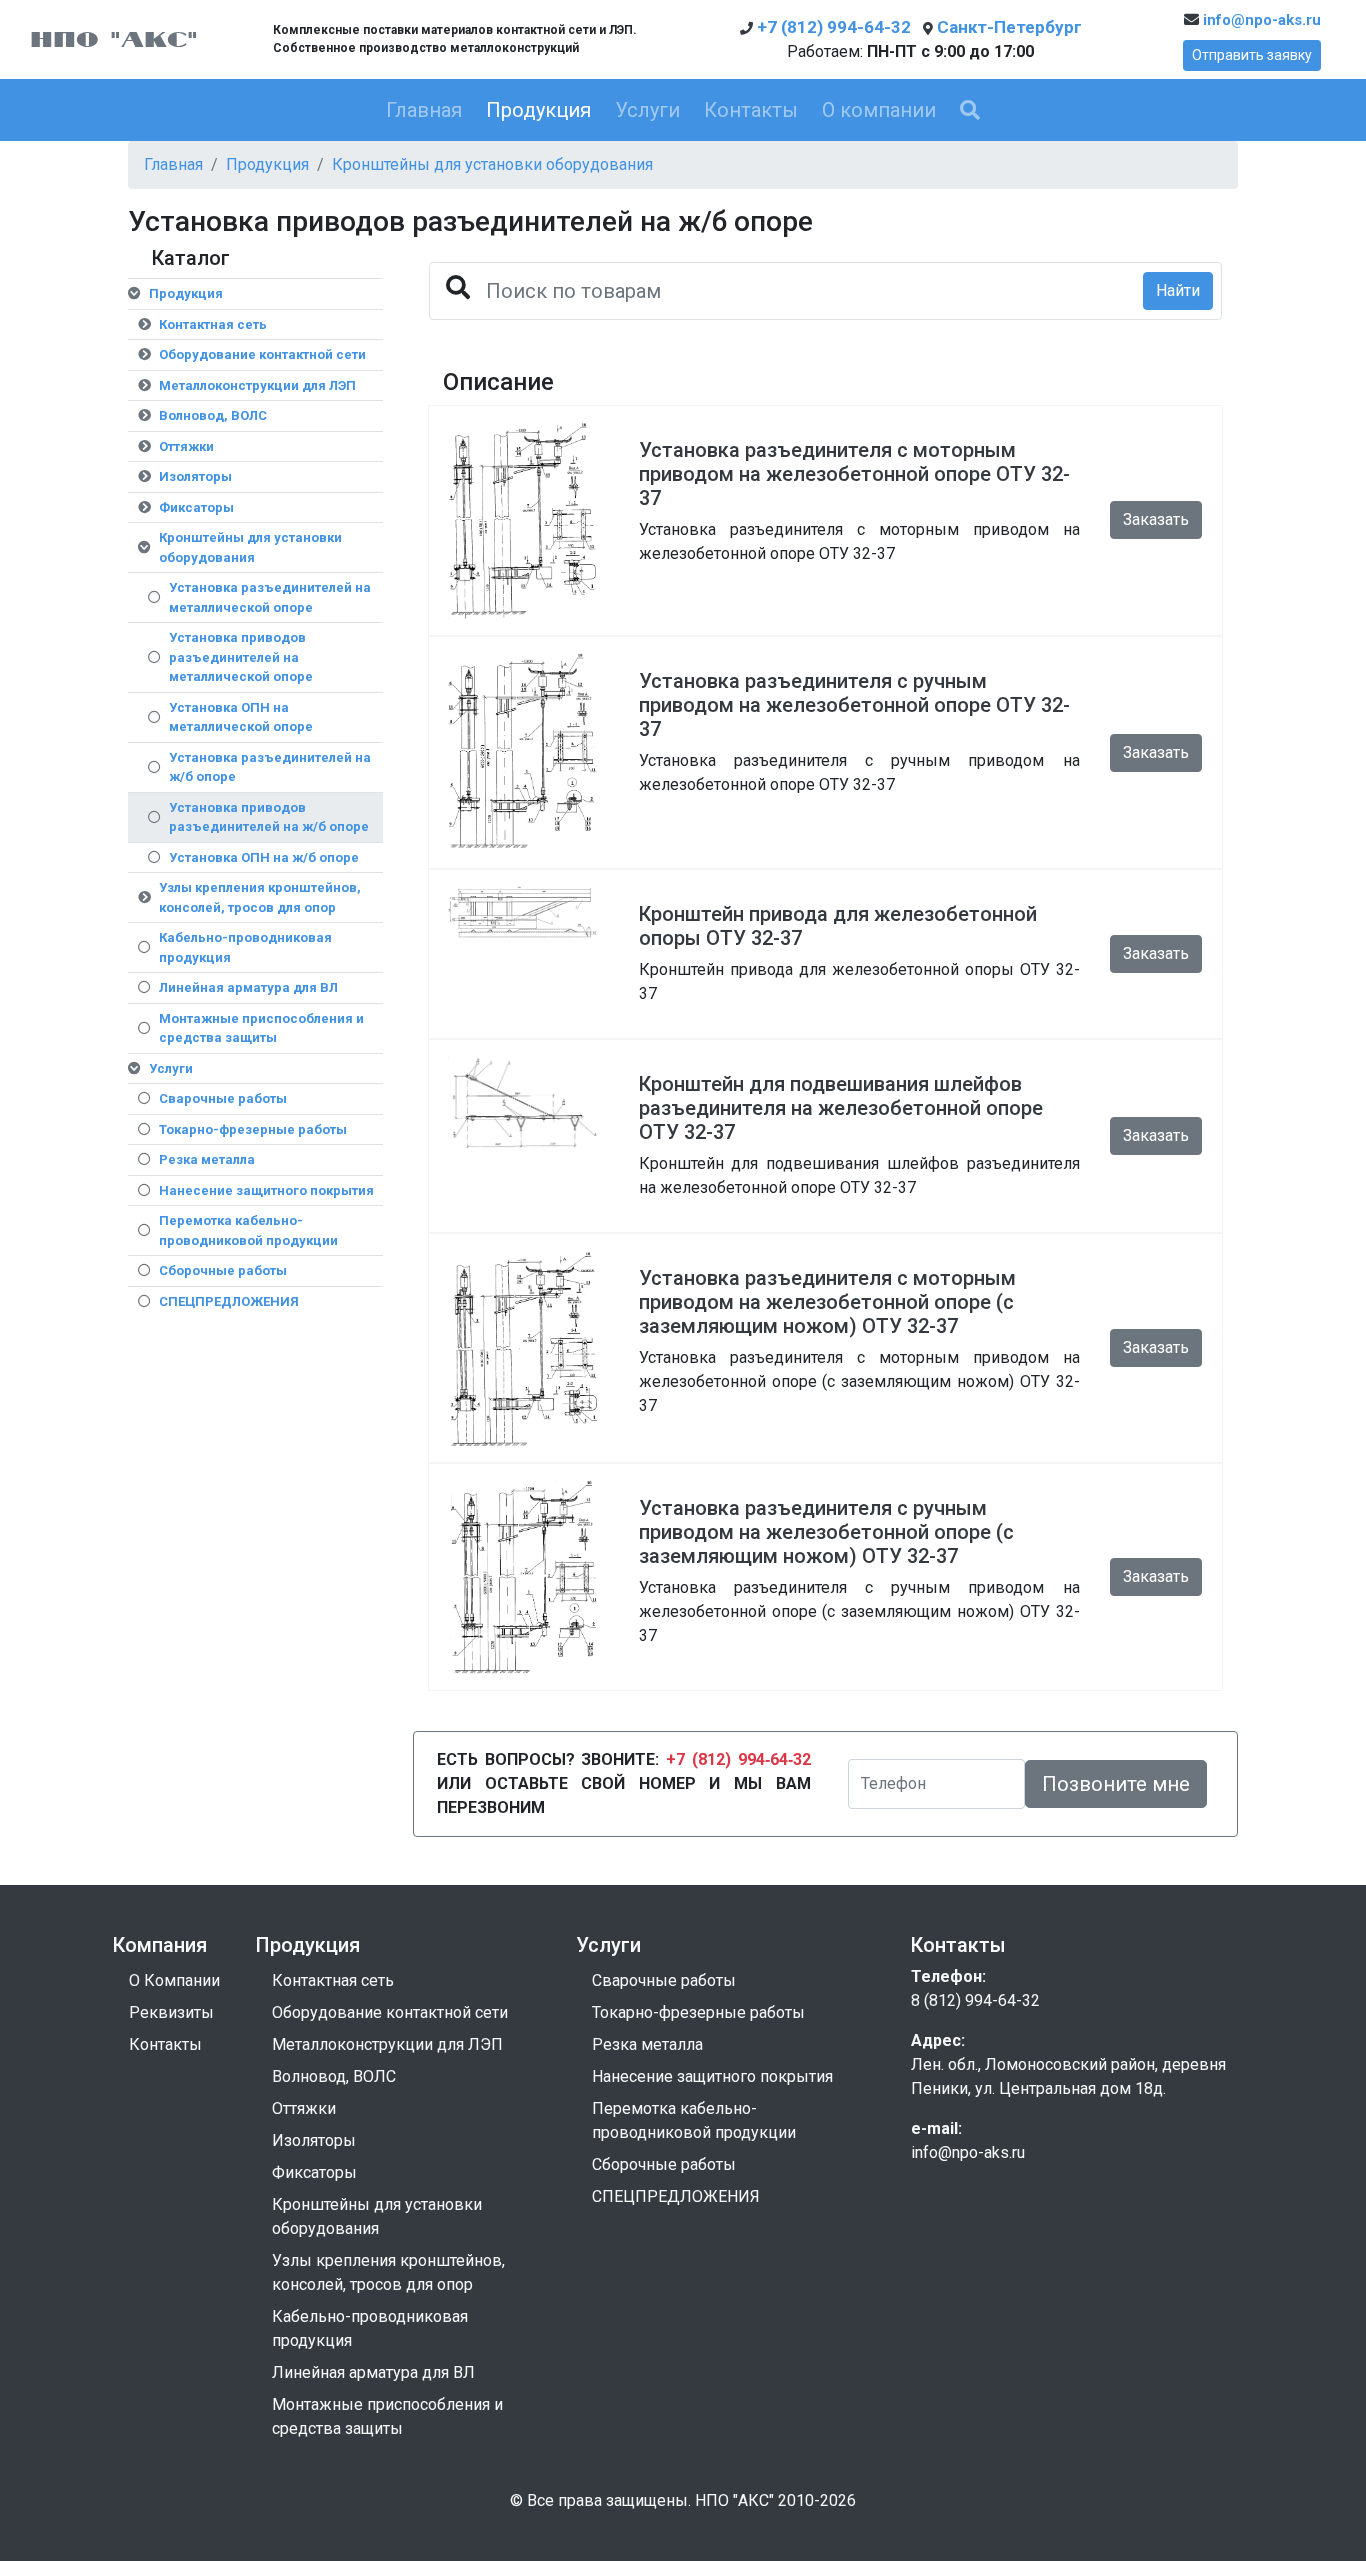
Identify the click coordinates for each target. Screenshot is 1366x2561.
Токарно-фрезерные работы (253, 1129)
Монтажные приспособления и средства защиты (261, 1028)
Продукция (538, 110)
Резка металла (207, 1159)
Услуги (647, 110)
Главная (424, 110)
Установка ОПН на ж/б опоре (264, 857)
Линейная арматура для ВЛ (248, 987)
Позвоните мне (1116, 1784)
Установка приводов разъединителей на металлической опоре (241, 657)
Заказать (1156, 519)
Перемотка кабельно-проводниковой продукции (248, 1230)
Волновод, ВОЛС (213, 415)
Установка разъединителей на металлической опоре (270, 597)
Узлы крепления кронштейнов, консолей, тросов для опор (260, 897)
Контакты (751, 110)
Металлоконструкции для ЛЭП (257, 385)
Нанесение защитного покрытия (266, 1190)
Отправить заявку (1252, 55)
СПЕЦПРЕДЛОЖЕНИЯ (229, 1301)
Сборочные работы (223, 1270)
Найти (1178, 290)
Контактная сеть (213, 324)
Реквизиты (171, 2012)
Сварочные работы (223, 1098)
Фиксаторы (196, 507)
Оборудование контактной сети (262, 354)
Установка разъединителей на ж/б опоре (270, 767)
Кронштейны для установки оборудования (492, 164)
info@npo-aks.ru (1260, 20)
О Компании (174, 1980)
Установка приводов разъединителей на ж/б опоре (269, 817)
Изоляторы (195, 476)
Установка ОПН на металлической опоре (241, 717)
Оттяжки (186, 446)
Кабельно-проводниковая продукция (245, 947)
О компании (879, 110)
